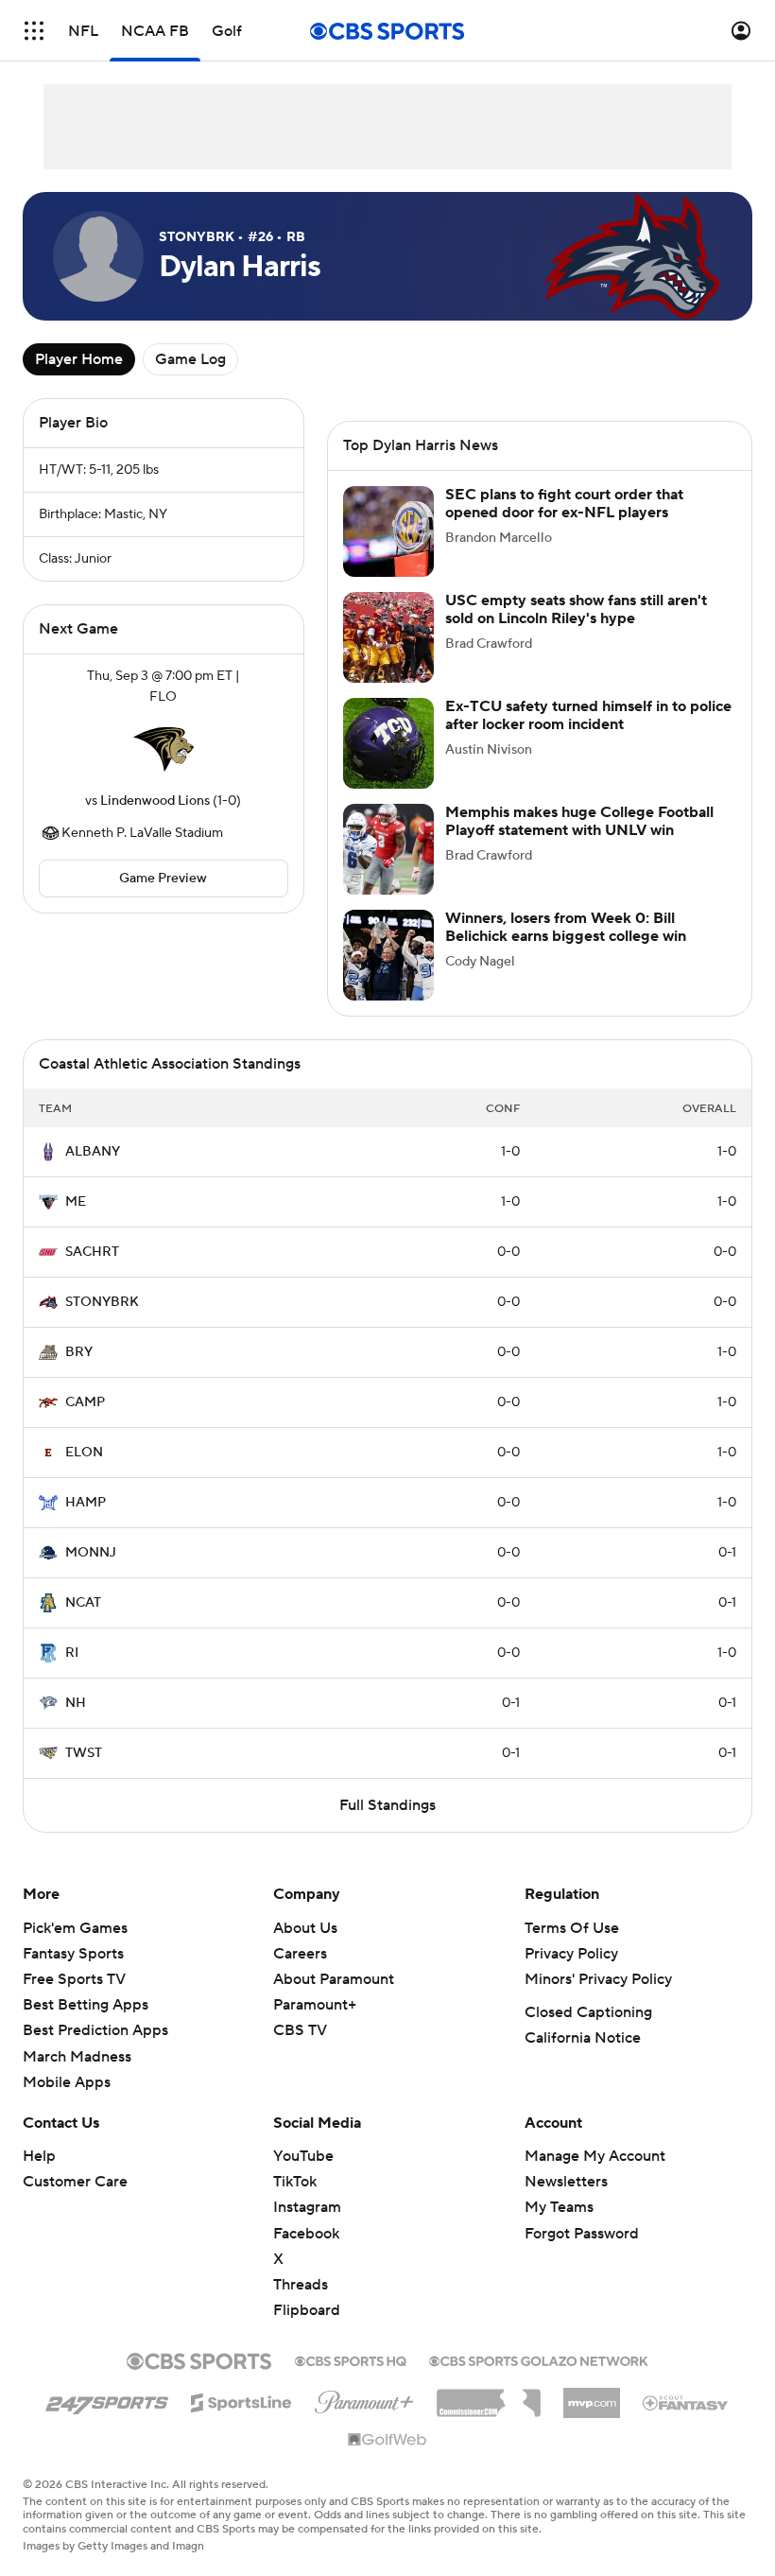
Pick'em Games (75, 1928)
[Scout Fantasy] (686, 2402)
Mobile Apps (67, 2082)
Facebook (306, 2234)
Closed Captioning (588, 2012)
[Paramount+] (364, 2398)
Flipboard (307, 2310)
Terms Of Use (572, 1928)
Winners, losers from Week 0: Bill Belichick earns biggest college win (566, 927)
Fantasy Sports (73, 1954)
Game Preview (163, 879)
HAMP (86, 1503)
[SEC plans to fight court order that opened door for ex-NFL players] (388, 531)
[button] (34, 31)
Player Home (79, 359)
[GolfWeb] (387, 2441)
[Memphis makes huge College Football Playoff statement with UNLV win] (388, 849)
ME (76, 1202)
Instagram (307, 2207)
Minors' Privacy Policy (598, 1979)
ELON (84, 1453)
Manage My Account (595, 2156)
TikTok (295, 2182)
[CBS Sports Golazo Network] (539, 2359)
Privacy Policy (571, 1954)
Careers (300, 1954)
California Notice (583, 2038)
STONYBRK (102, 1302)
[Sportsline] (241, 2400)
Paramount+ (315, 2005)
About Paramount (334, 1979)
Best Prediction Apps (95, 2030)
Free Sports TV (74, 1979)
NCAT (83, 1603)
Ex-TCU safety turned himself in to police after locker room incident (588, 715)
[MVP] (592, 2395)
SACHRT (92, 1252)
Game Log (190, 359)
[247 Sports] (107, 2399)
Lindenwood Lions (155, 801)
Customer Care (75, 2182)
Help (39, 2156)
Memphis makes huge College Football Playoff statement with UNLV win (579, 821)
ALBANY (93, 1152)
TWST (84, 1753)
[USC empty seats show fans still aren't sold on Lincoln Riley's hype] (388, 637)
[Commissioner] (489, 2396)
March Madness (77, 2057)
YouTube (303, 2156)
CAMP (85, 1402)
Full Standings (387, 1805)
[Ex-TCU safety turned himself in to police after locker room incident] (388, 743)
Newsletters (566, 2182)
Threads (301, 2285)
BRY (79, 1352)
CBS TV (300, 2030)
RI (72, 1653)
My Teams (559, 2207)
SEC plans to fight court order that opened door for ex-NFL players (564, 504)
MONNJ (91, 1553)
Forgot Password (582, 2234)
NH (76, 1703)
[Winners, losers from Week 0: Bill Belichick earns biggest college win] (388, 955)
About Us (305, 1928)
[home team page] (164, 749)
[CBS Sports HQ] (351, 2359)
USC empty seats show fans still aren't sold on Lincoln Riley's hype (576, 609)
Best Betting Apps (86, 2005)
